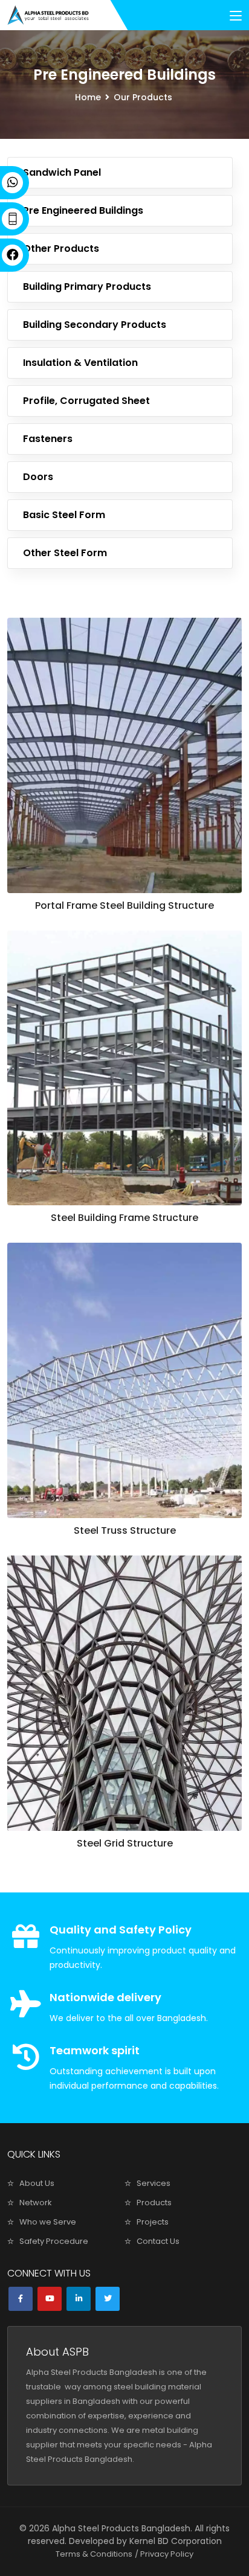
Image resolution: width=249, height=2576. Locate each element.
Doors (38, 477)
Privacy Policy (167, 2554)
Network (36, 2203)
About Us (37, 2183)
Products (154, 2203)
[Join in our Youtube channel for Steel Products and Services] (50, 2299)
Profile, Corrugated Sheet (86, 401)
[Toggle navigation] (236, 16)
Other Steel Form (65, 553)
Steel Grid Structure (125, 1843)
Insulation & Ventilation (80, 363)
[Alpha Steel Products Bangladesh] (48, 15)
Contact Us (158, 2241)
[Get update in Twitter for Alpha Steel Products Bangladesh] (108, 2299)
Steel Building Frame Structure (124, 1218)
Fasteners (48, 439)
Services (154, 2183)
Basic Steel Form (64, 515)
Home (88, 97)
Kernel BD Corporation (176, 2541)
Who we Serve (48, 2222)
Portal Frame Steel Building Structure (124, 905)
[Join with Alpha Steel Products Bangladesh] (79, 2299)
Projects (153, 2222)
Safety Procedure (54, 2241)
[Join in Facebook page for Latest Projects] (21, 2299)
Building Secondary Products (95, 325)
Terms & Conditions (94, 2554)
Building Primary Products (87, 287)
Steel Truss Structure (125, 1530)
